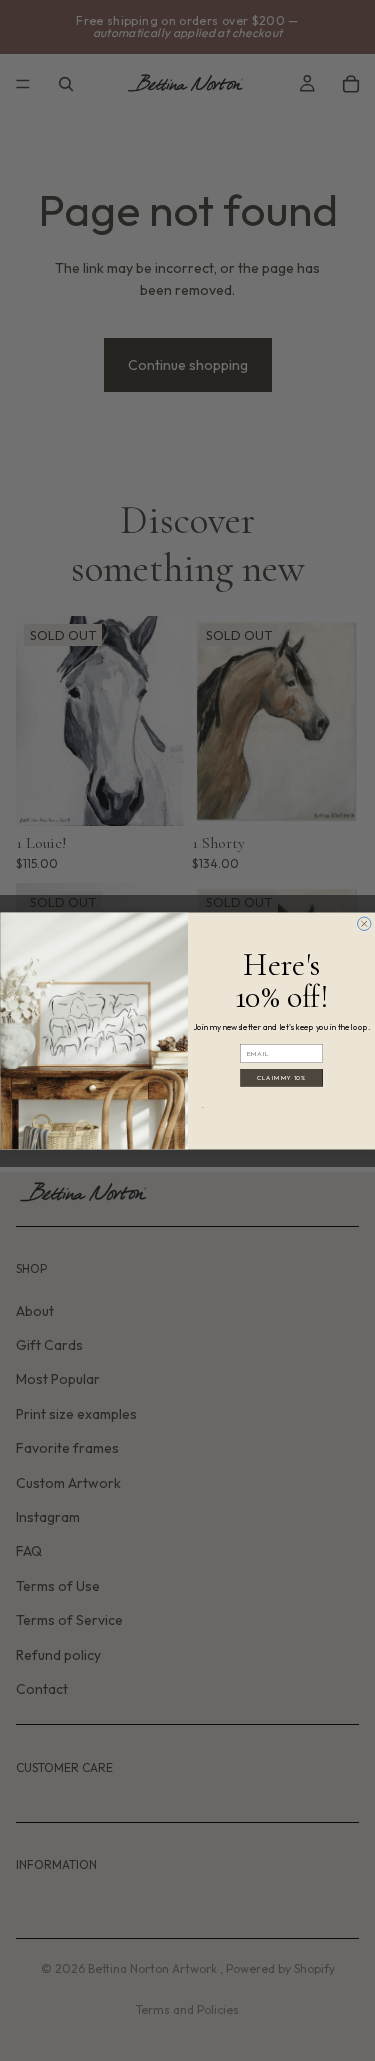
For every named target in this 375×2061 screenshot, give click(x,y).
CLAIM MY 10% (281, 1078)
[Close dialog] (364, 924)
